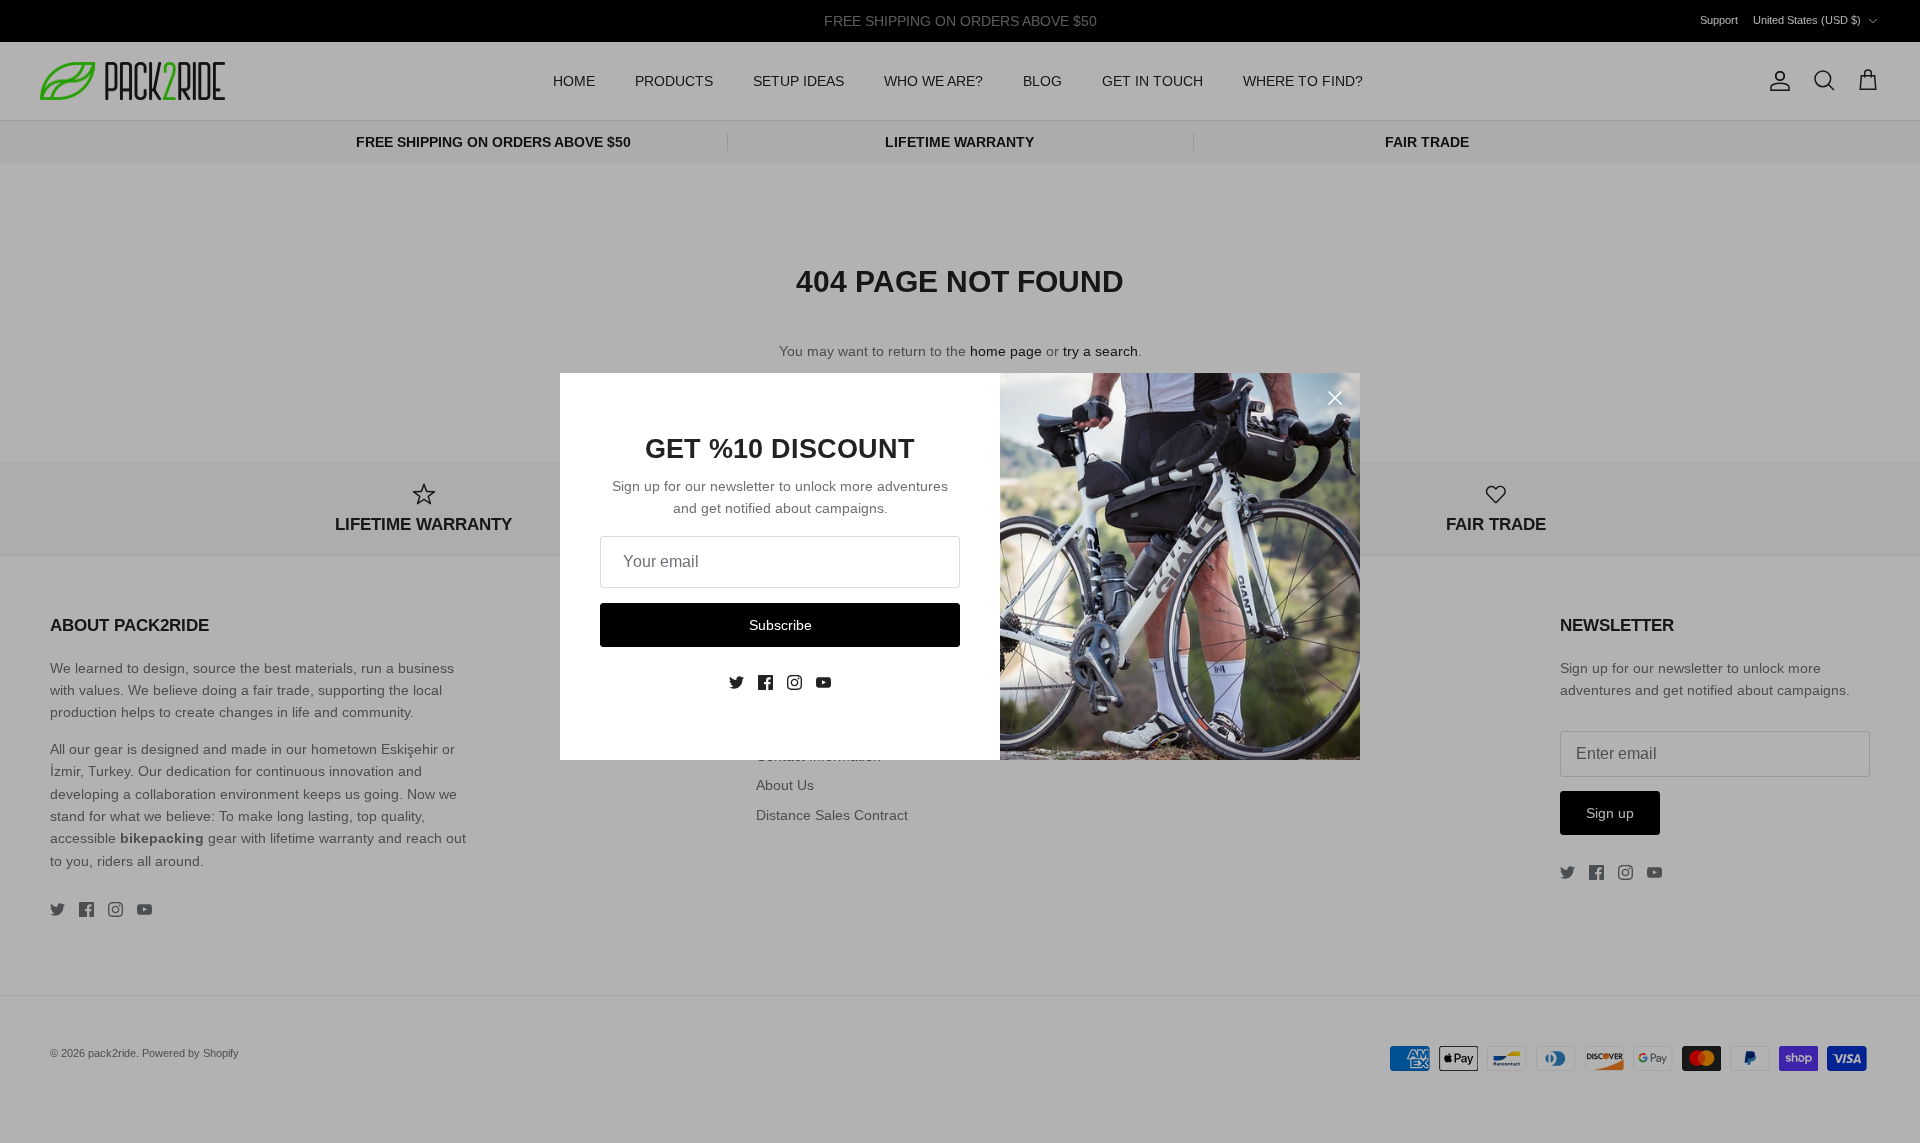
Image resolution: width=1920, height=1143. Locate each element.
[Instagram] (794, 682)
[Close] (1335, 398)
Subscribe (780, 625)
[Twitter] (736, 682)
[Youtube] (823, 682)
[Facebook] (765, 682)
